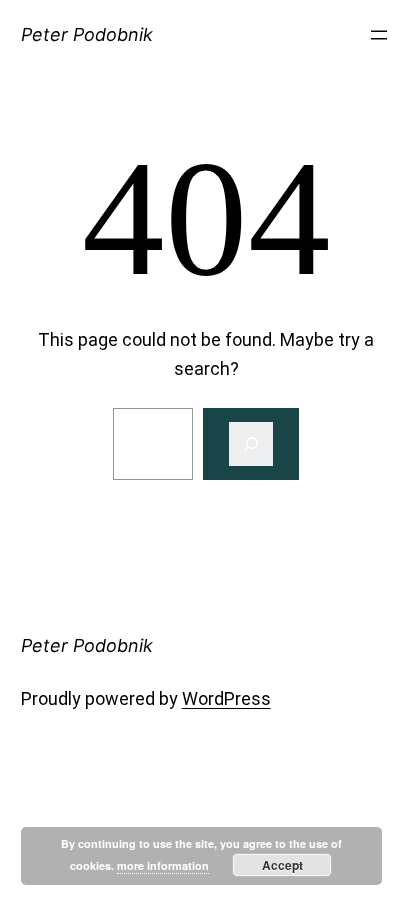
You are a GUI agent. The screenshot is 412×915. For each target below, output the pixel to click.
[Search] (251, 444)
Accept (282, 865)
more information (163, 865)
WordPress (226, 698)
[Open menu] (379, 35)
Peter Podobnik (87, 34)
